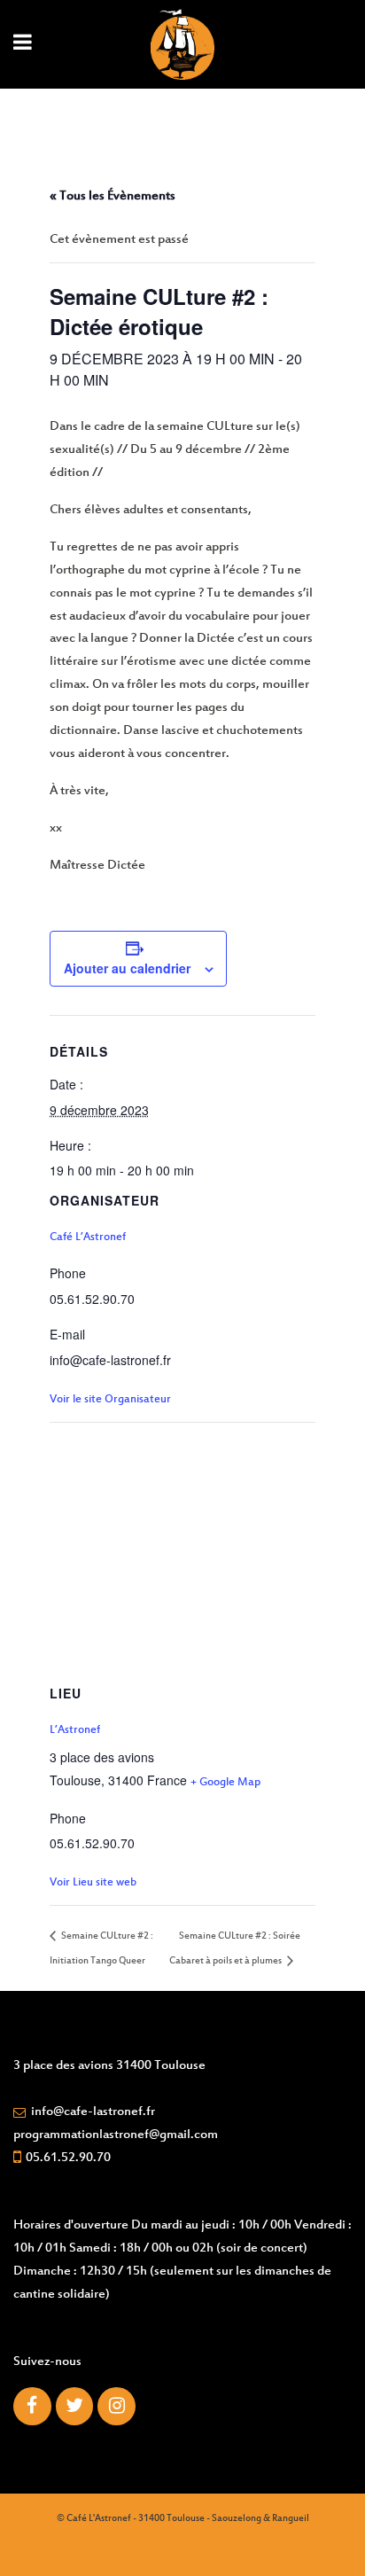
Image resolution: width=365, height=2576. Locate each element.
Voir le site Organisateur (110, 1400)
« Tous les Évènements (113, 196)
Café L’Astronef (88, 1237)
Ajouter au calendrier (127, 968)
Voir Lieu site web (93, 1883)
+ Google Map (225, 1783)
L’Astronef (75, 1730)
